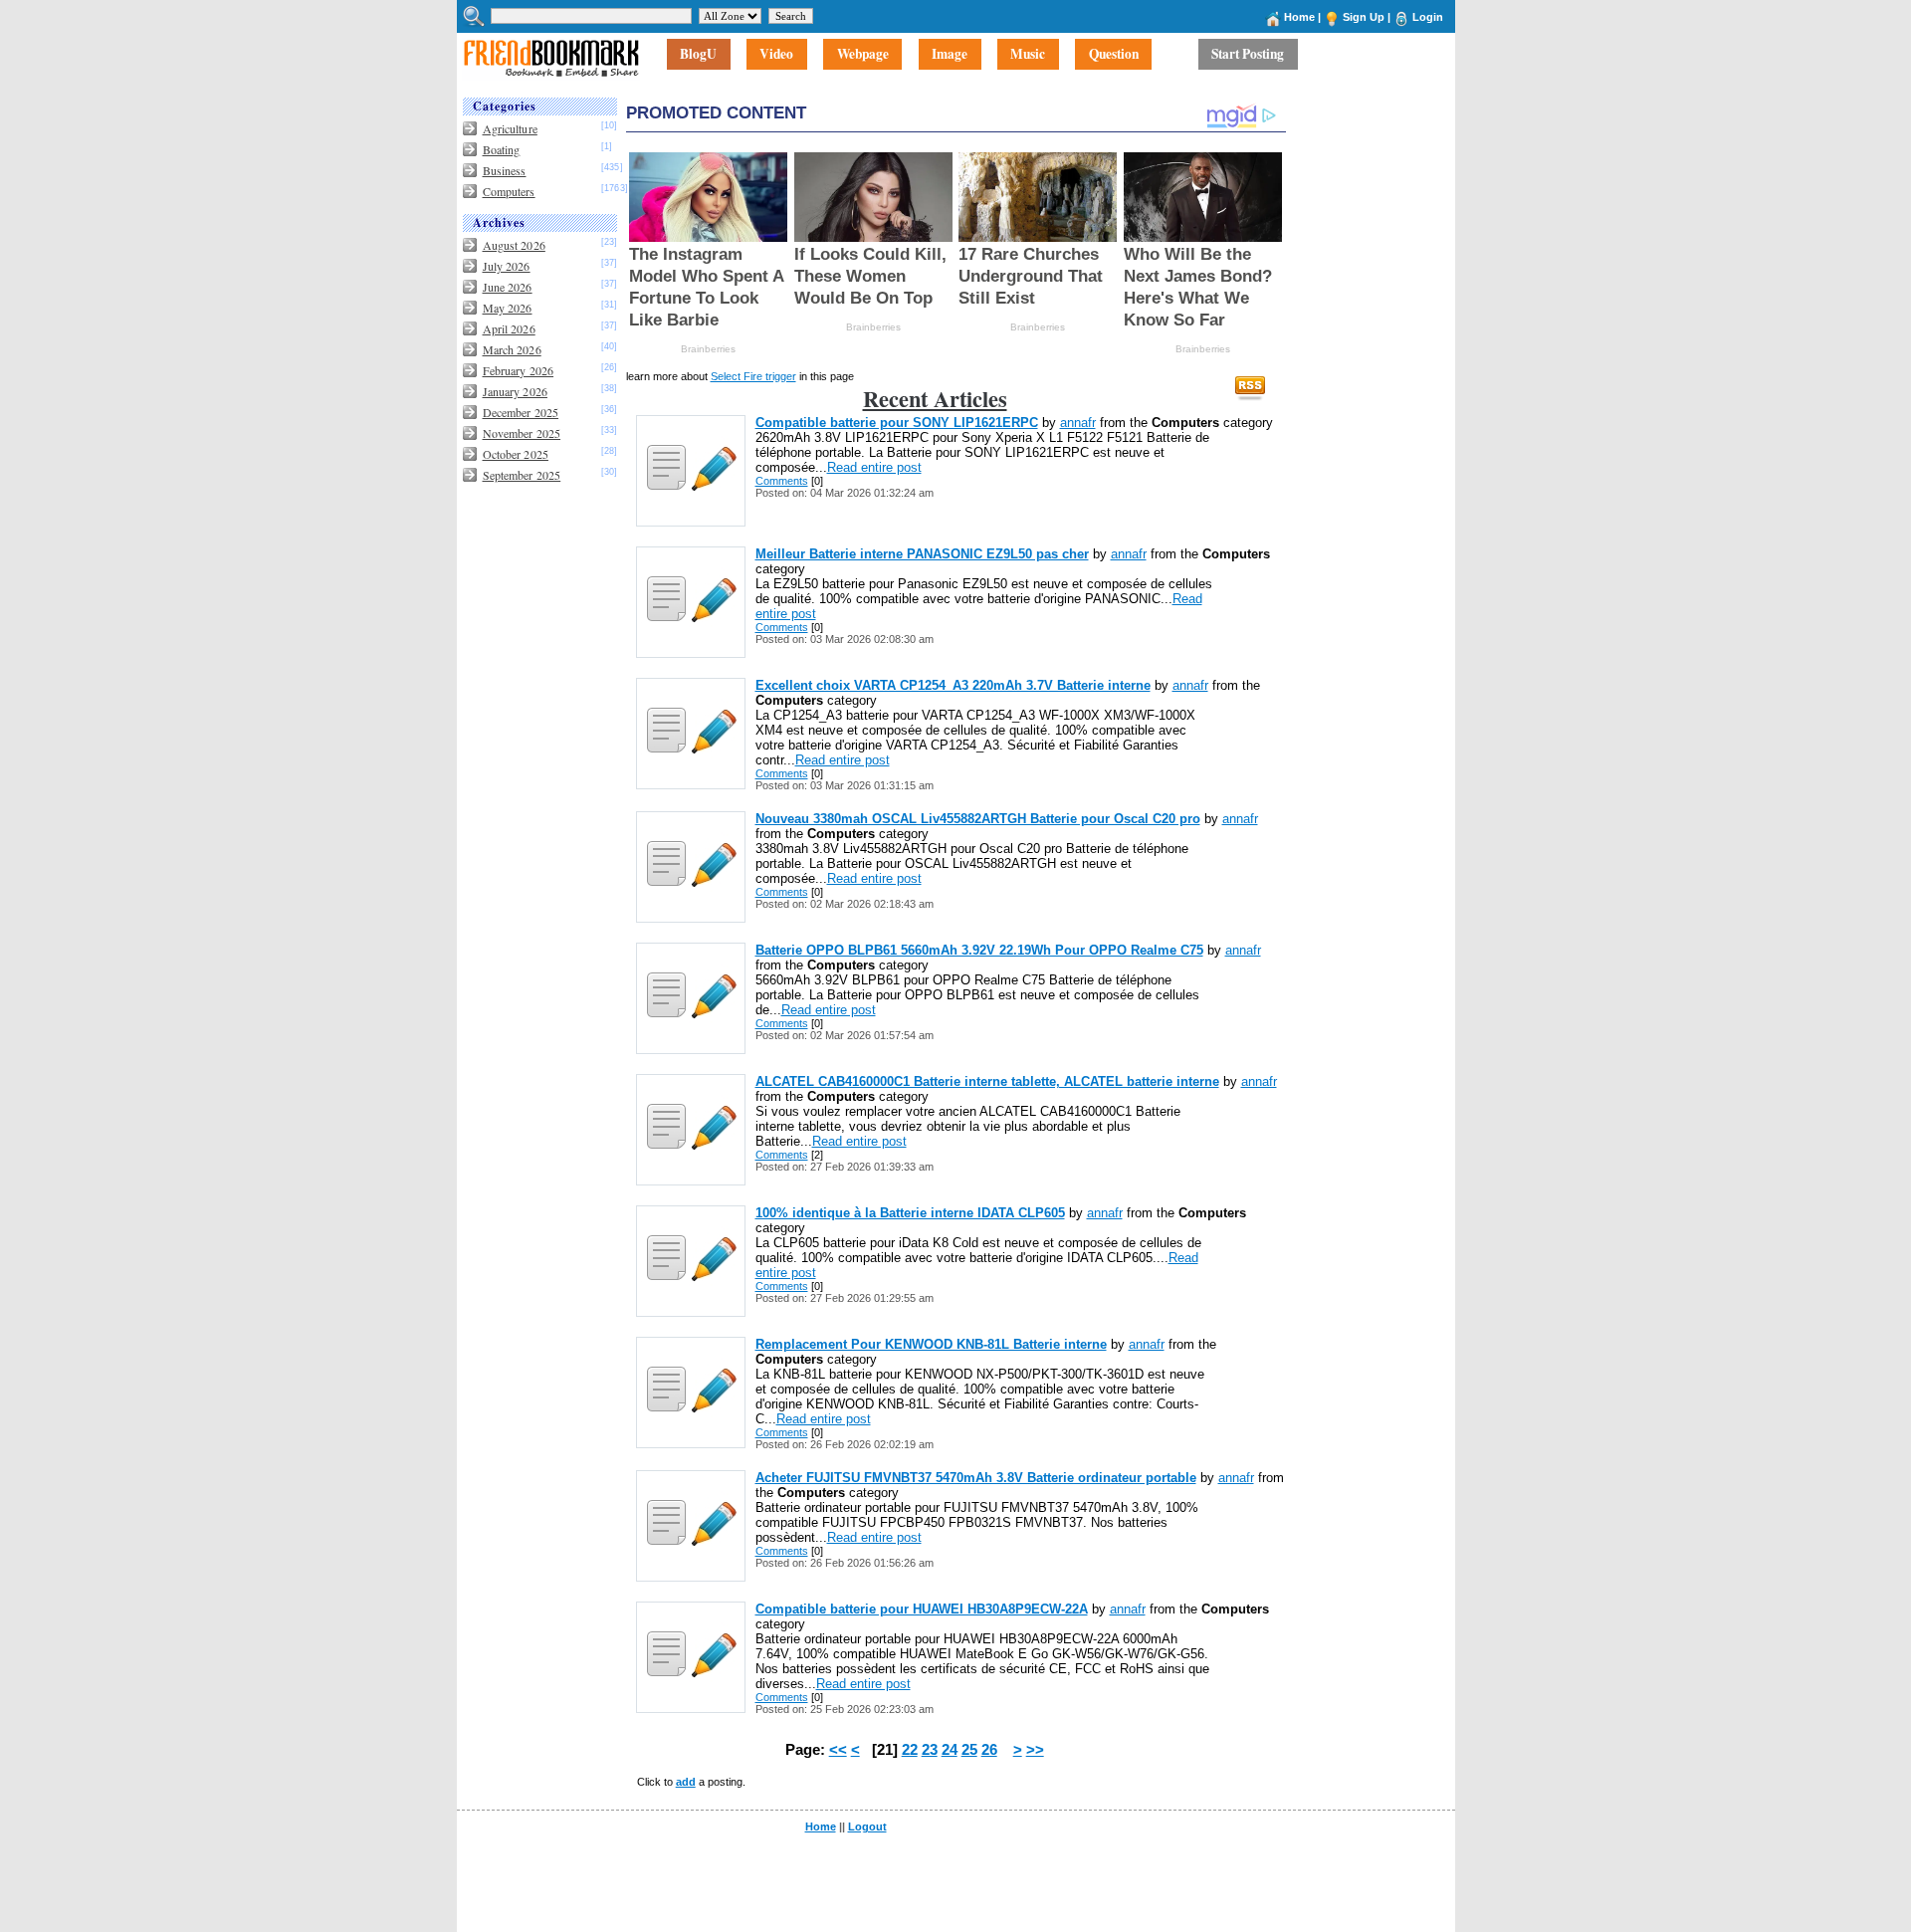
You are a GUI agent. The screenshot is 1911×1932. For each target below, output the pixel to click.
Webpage (863, 55)
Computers (509, 191)
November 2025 (522, 433)
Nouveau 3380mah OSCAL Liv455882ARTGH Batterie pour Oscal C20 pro (978, 819)
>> (1035, 1750)
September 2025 (522, 475)
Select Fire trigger (753, 376)
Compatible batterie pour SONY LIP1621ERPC (897, 423)
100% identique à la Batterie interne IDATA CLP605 (910, 1213)
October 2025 (516, 454)
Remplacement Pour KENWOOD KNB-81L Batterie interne (931, 1344)
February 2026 (519, 370)
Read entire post (874, 467)
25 (969, 1750)
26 (989, 1750)
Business (505, 170)
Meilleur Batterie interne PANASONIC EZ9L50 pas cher (922, 554)
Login (1428, 17)
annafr (1078, 423)
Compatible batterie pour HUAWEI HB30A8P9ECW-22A (922, 1609)
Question (1114, 55)
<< (838, 1750)
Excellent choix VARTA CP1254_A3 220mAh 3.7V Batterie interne (953, 685)
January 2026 (515, 391)
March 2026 (512, 349)
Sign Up (1364, 17)
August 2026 (514, 245)
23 (930, 1750)
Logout (867, 1826)
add (686, 1782)
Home (1299, 17)
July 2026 (507, 266)
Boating (502, 149)
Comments (782, 481)
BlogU (698, 55)
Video (776, 55)
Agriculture (510, 128)
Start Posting (1248, 55)
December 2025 (521, 412)
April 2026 (509, 328)
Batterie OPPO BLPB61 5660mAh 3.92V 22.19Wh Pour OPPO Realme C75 (979, 950)
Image (950, 55)
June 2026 (508, 287)
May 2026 (508, 308)
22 (910, 1750)
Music (1028, 55)
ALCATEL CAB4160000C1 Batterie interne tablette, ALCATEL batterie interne (987, 1081)
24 (950, 1750)
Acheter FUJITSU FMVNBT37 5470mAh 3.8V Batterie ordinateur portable (976, 1478)
